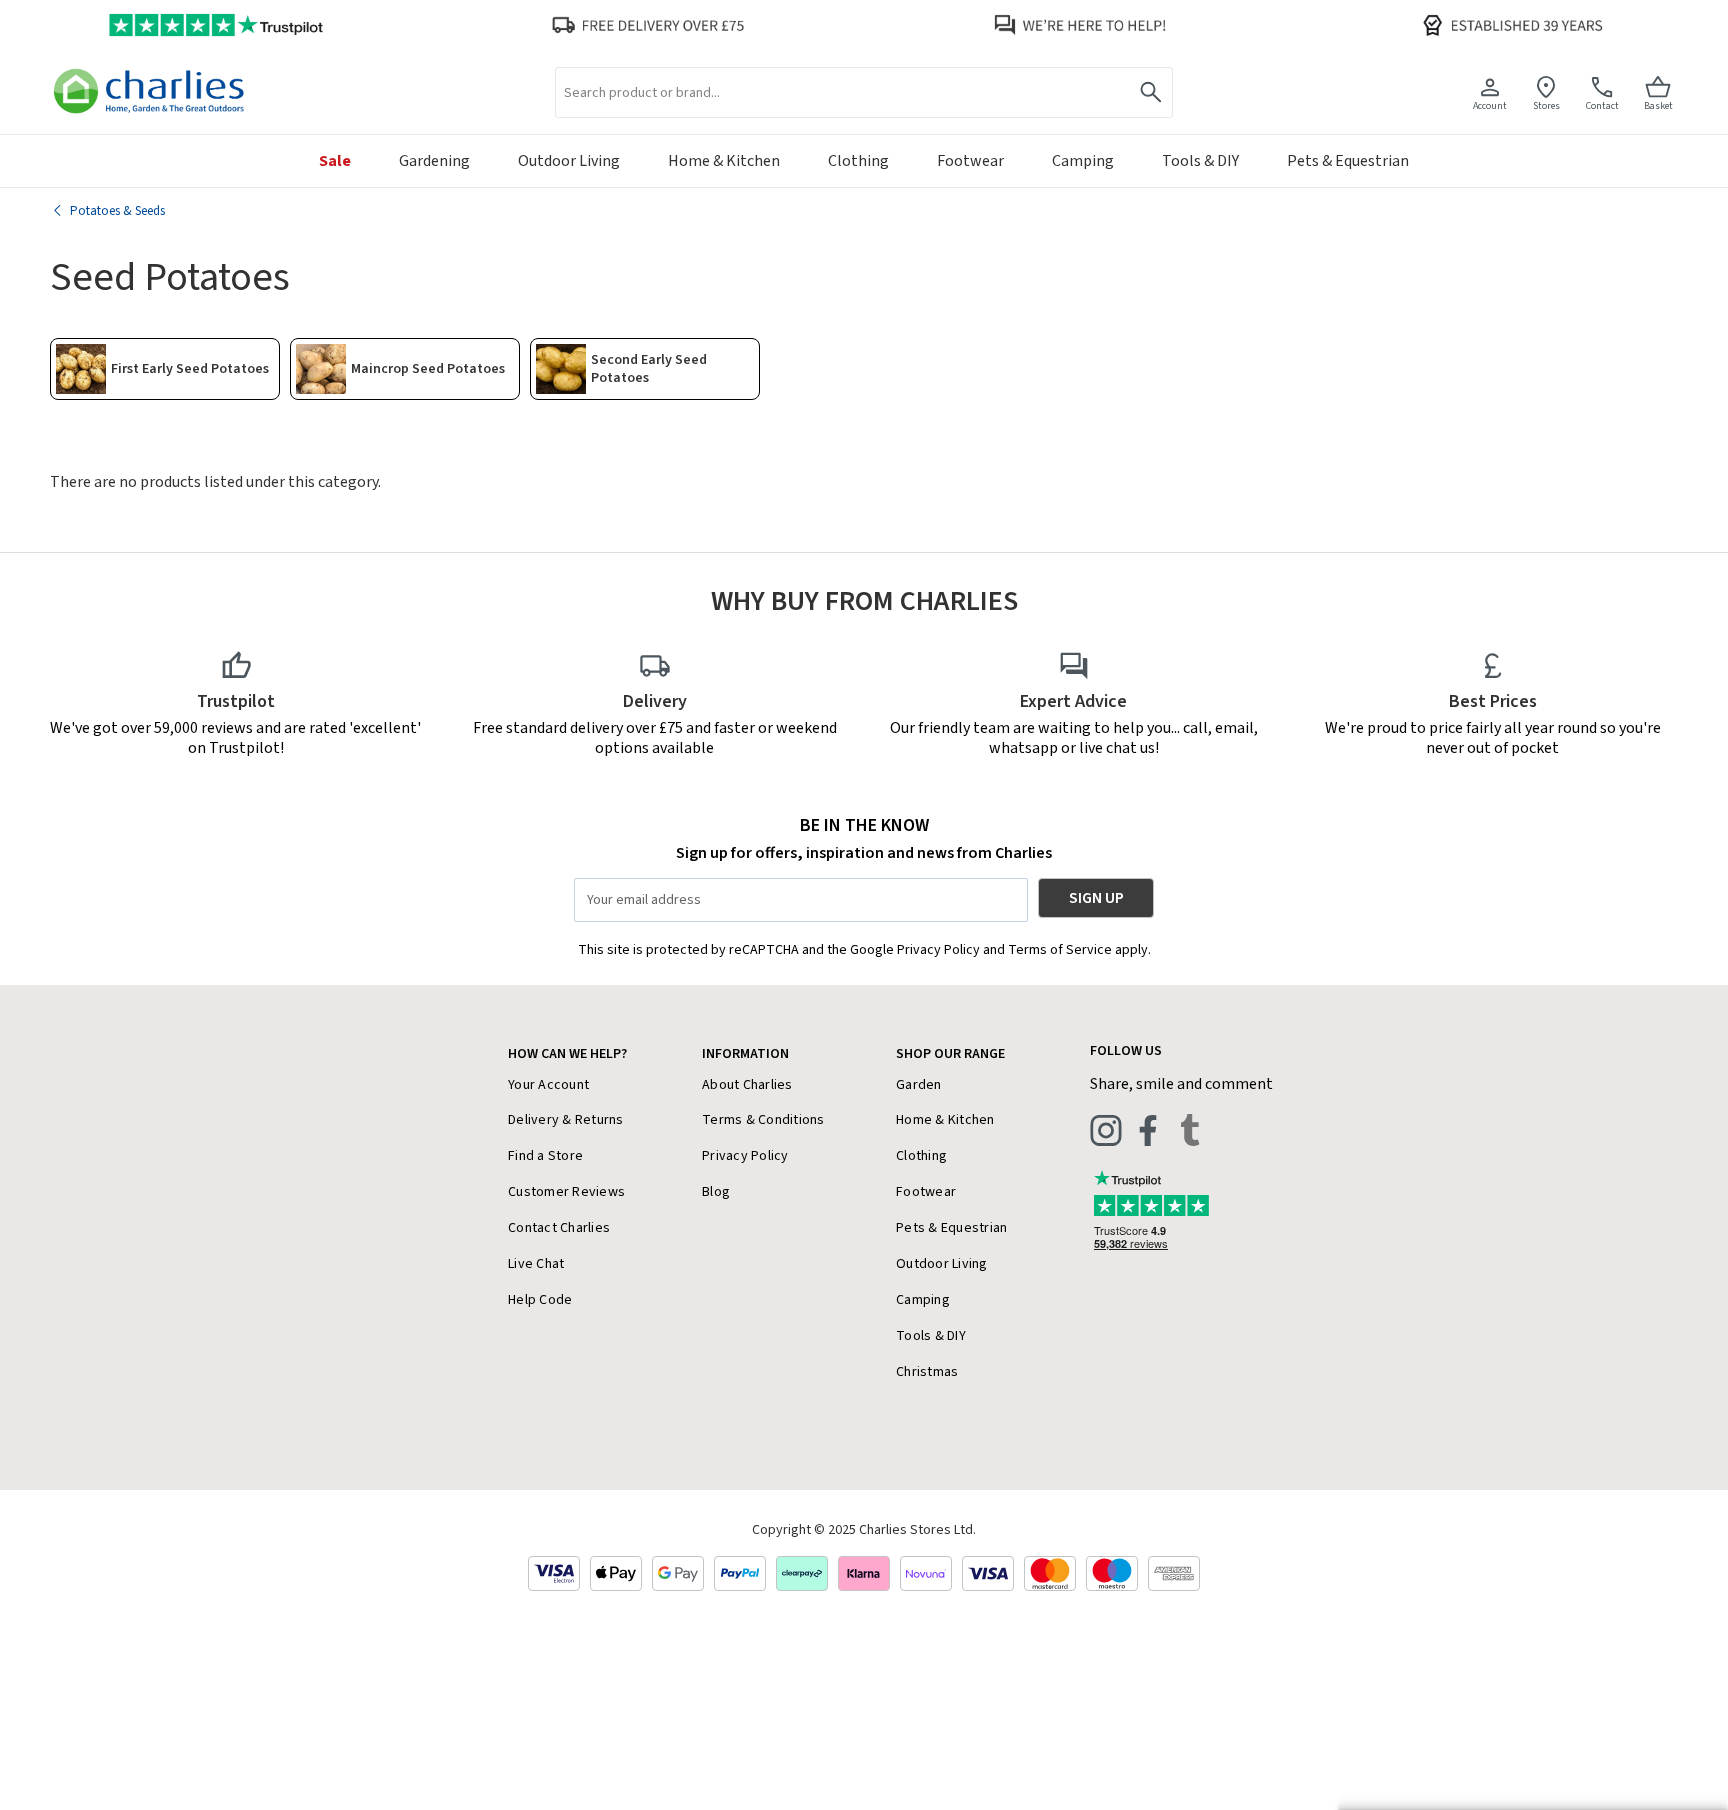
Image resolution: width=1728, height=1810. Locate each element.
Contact (1602, 105)
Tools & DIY (931, 1336)
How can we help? (567, 1054)
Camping (923, 1300)
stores (1546, 105)
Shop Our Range (950, 1054)
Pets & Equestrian (951, 1228)
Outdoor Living (942, 1264)
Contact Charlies (559, 1228)
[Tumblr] (1190, 1130)
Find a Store (545, 1156)
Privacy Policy (745, 1156)
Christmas (927, 1372)
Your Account (548, 1085)
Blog (716, 1192)
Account (1490, 105)
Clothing (921, 1156)
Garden (919, 1085)
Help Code (540, 1300)
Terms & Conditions (763, 1120)
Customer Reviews (566, 1192)
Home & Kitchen (945, 1120)
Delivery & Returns (566, 1120)
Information (745, 1054)
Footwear (926, 1192)
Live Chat (536, 1264)
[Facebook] (1148, 1130)
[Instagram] (1106, 1130)
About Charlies (747, 1085)
